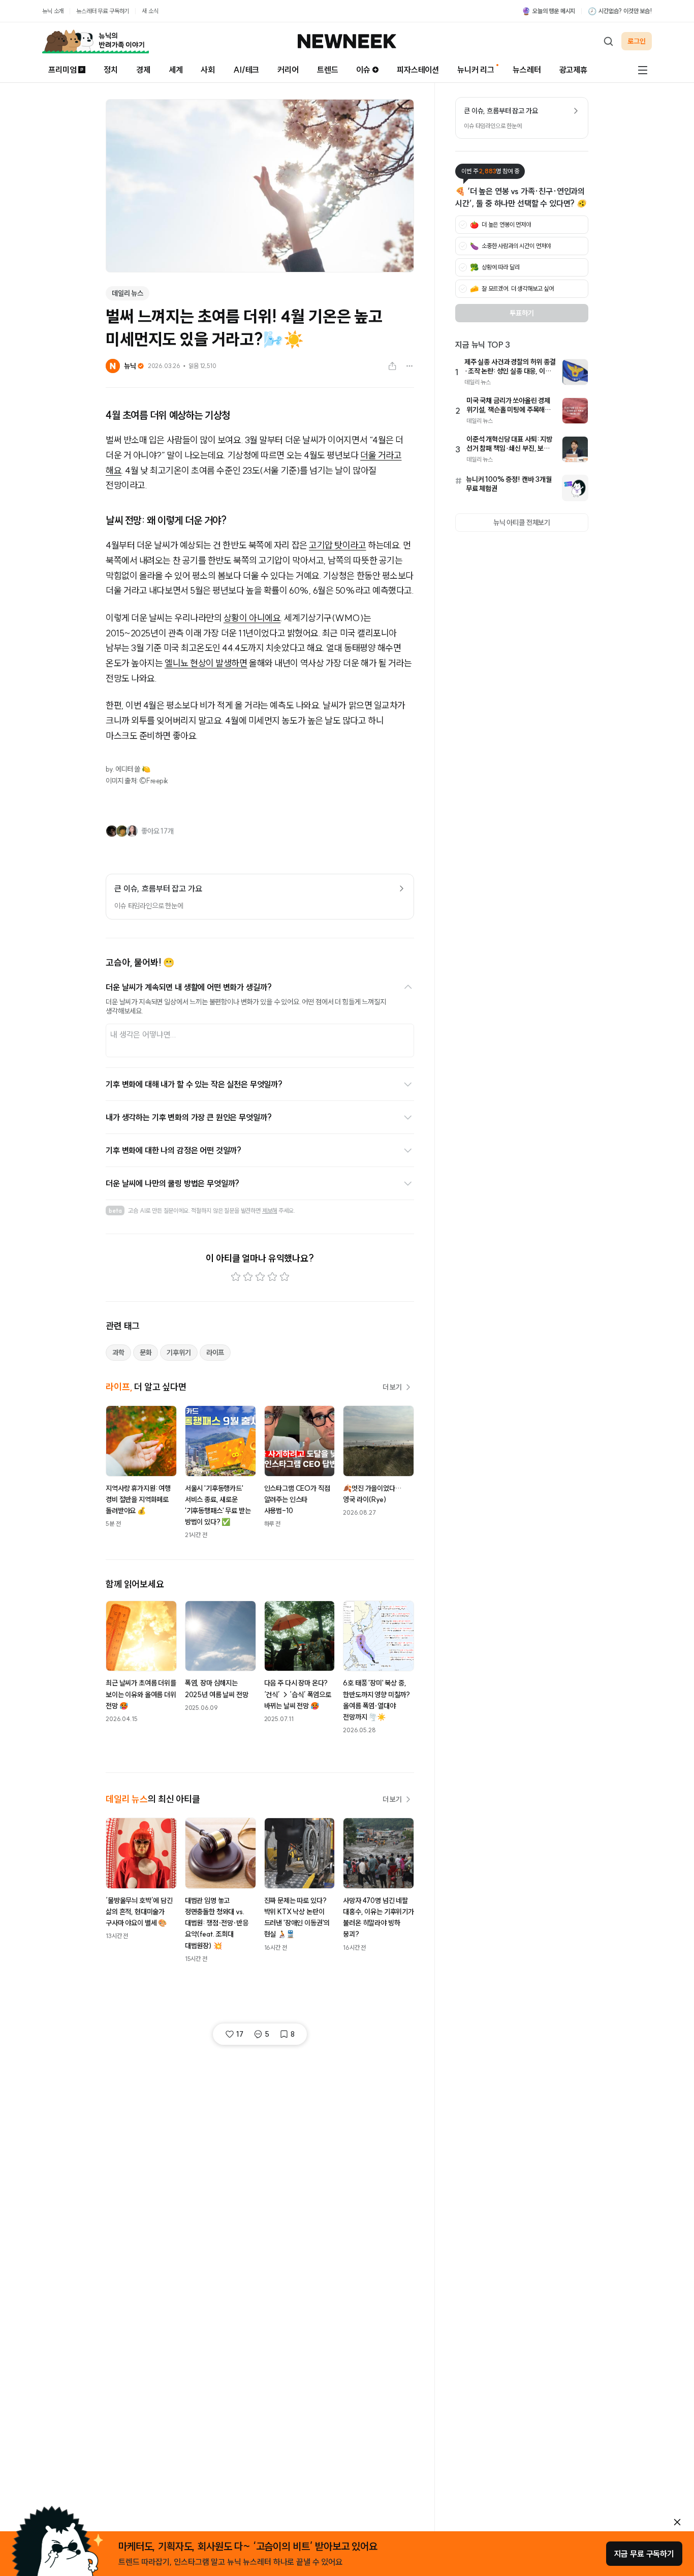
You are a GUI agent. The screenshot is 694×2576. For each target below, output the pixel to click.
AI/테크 (246, 70)
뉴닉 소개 (53, 11)
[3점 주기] (260, 1277)
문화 (146, 1353)
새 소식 (150, 11)
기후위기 (179, 1353)
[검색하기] (608, 41)
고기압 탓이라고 (337, 545)
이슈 (363, 70)
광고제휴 (573, 70)
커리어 (288, 70)
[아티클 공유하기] (392, 366)
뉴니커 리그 (476, 70)
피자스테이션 (418, 70)
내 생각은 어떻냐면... (143, 1034)
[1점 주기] (236, 1277)
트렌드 (328, 70)
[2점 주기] (248, 1277)
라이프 (215, 1353)
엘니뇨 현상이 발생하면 (206, 663)
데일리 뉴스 (128, 293)
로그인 (637, 41)
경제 (143, 70)
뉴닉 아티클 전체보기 (522, 523)
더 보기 (392, 1387)
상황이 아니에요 (252, 618)
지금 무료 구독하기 (644, 2554)
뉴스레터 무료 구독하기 (103, 11)
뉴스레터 (527, 70)
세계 (176, 70)
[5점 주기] (285, 1277)
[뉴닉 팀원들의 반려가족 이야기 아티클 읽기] (96, 41)
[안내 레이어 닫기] (677, 2522)
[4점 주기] (272, 1277)
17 (240, 2034)
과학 (118, 1353)
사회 (208, 70)
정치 (111, 70)
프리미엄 (62, 70)
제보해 (270, 1210)
